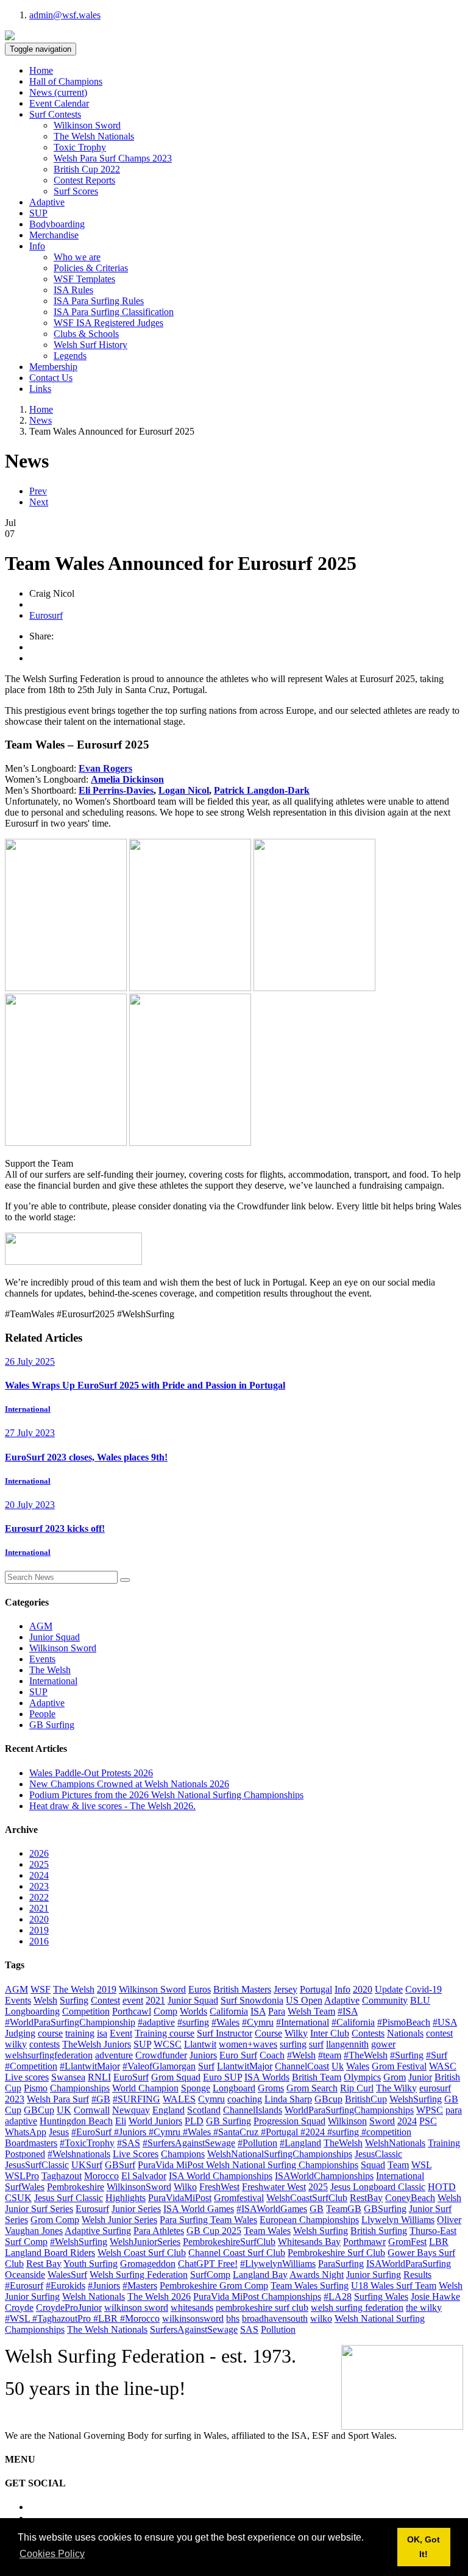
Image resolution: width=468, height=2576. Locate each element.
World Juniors (155, 2121)
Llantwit (200, 2044)
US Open (304, 2000)
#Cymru (258, 2022)
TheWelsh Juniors (97, 2044)
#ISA (348, 2011)
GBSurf (120, 2165)
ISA (258, 2011)
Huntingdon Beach (76, 2121)
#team (330, 2055)
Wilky (296, 2033)
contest (439, 2033)
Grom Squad (176, 2077)
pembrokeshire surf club (262, 2307)
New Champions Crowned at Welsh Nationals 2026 (129, 1784)
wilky (16, 2044)
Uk (338, 2066)
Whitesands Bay (309, 2242)
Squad (373, 2165)
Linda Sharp (288, 2099)
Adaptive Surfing (98, 2231)
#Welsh (301, 2055)
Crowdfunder (161, 2055)
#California (353, 2022)
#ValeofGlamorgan (159, 2066)
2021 (39, 1908)
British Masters (242, 1989)
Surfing (74, 2000)
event (133, 2000)
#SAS (129, 2143)
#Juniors (104, 2286)
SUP (38, 213)
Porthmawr (364, 2242)
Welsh (45, 2000)
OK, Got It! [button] (424, 2547)
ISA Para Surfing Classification (114, 312)
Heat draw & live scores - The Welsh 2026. (112, 1806)
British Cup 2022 (87, 169)
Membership (53, 367)
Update (389, 1989)
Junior (420, 2077)
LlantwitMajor (245, 2066)
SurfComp (210, 2275)
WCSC (168, 2044)
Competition (86, 2011)
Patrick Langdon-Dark (262, 790)
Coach (272, 2055)
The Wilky (396, 2088)
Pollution (278, 2329)
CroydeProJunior (69, 2307)
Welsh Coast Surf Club (142, 2253)
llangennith (347, 2044)
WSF (41, 1989)
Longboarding (32, 2011)
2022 (39, 1897)
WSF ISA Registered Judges (108, 323)
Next (39, 502)
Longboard (234, 2088)
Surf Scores (76, 191)
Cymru (211, 2099)
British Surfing (379, 2231)
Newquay (131, 2110)
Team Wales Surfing (310, 2286)
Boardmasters (31, 2143)
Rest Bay (44, 2264)
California (229, 2011)
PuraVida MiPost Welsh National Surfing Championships (248, 2165)
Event (121, 2033)
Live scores (27, 2077)
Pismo (36, 2088)
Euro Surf (238, 2055)
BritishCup (366, 2099)
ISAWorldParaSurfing (409, 2264)
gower (383, 2044)
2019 (39, 1930)
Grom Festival (399, 2066)
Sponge (196, 2088)
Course (268, 2033)
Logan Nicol (184, 790)
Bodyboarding (57, 224)
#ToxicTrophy (87, 2143)
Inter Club (330, 2033)
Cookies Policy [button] (52, 2554)
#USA (445, 2022)
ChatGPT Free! (208, 2264)
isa (102, 2033)
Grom (395, 2077)
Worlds (193, 2011)
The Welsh (50, 1670)
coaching (245, 2099)
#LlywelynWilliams (278, 2264)
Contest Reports (84, 180)
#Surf (437, 2055)
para (454, 2110)
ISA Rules (73, 290)
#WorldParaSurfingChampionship (70, 2022)
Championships (80, 2088)
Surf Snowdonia (252, 2000)
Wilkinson (347, 2121)
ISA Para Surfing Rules (99, 301)
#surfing (193, 2022)
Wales (358, 2066)
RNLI (99, 2077)
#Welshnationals (79, 2154)
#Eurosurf (24, 2286)
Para (277, 2011)
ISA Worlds (267, 2077)
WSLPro (22, 2176)
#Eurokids (66, 2286)
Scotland (204, 2110)
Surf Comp (26, 2242)
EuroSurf (131, 2077)
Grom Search (312, 2088)
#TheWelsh (366, 2055)
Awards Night (317, 2275)
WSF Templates (84, 279)
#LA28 (338, 2297)
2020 (39, 1919)
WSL (421, 2165)
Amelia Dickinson (127, 779)
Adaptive (47, 202)
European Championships (309, 2220)
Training (444, 2143)
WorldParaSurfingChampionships (349, 2110)
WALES (179, 2099)
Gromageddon (148, 2264)
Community (385, 2000)
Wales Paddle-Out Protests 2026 (91, 1773)
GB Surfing (52, 1725)
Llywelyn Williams (398, 2220)
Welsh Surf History (90, 345)
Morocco (101, 2176)
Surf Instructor (225, 2033)
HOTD (442, 2187)
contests (44, 2044)
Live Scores (136, 2154)
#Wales (225, 2022)
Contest (105, 2000)
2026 (39, 1853)
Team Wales (267, 2231)
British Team (317, 2077)
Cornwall (92, 2110)
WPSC (430, 2110)
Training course (165, 2033)
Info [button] (37, 246)
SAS (249, 2329)
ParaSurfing (341, 2264)
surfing (293, 2044)
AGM (41, 1626)
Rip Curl (357, 2088)
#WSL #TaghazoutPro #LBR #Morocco (82, 2318)
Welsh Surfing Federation (139, 2275)
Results (417, 2275)
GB (317, 2209)
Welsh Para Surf (58, 2099)
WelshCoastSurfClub (307, 2198)
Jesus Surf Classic (69, 2198)
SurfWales (25, 2187)
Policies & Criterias (91, 268)
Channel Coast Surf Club (237, 2253)
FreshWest (219, 2187)
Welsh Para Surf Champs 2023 (113, 158)
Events (42, 1659)
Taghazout (62, 2176)
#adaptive (156, 2022)
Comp (165, 2011)
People (42, 1714)
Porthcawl (132, 2011)
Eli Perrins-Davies (116, 790)
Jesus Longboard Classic (378, 2187)
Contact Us (51, 378)
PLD (194, 2121)
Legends (70, 356)
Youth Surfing (90, 2264)
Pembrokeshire (76, 2187)
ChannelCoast (302, 2066)
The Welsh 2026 (159, 2297)
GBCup (39, 2110)
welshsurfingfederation (49, 2055)
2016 (39, 1941)
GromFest (407, 2242)
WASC (443, 2066)
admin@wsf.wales (65, 15)
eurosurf (435, 2088)
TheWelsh (343, 2143)
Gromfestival (239, 2198)
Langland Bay (260, 2275)
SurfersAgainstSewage (194, 2329)
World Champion (145, 2088)
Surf (206, 2066)
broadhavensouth (275, 2318)
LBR (439, 2242)
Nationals (405, 2033)
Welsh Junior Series (119, 2220)
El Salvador (144, 2176)
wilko (321, 2318)
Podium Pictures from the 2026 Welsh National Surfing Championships (166, 1795)
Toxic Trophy (80, 147)
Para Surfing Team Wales (208, 2220)
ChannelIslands (253, 2110)
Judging (20, 2033)
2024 (39, 1875)
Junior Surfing (374, 2275)
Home (41, 70)
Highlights (126, 2198)
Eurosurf (46, 615)
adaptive (21, 2121)
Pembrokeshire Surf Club (336, 2253)
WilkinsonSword (139, 2187)
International (53, 1681)
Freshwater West (274, 2187)
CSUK (18, 2198)
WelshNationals (395, 2143)
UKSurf (87, 2165)
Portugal (316, 1989)
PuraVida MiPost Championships (257, 2297)
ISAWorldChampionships (324, 2176)
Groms (271, 2088)
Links (40, 389)
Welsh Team (311, 2011)
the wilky (424, 2307)
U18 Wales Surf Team (394, 2286)
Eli (121, 2121)
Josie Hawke (435, 2297)
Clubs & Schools (86, 334)
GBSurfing (385, 2209)
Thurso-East (433, 2231)
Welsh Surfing (321, 2231)
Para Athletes (159, 2231)
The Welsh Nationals (94, 136)
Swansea (68, 2077)
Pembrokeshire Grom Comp (214, 2286)
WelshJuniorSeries (145, 2242)
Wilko (185, 2187)
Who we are (77, 257)
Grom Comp (55, 2220)
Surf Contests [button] (55, 114)
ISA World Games (199, 2209)
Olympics (362, 2077)
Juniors (203, 2055)
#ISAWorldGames (272, 2209)
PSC (428, 2121)
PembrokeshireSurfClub (229, 2242)
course (50, 2033)
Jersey (285, 1989)
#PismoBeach (404, 2022)
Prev (38, 491)
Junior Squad (55, 1637)
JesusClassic (378, 2154)
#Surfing (407, 2055)
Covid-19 (424, 1989)
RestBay (366, 2198)
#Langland (300, 2143)
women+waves (248, 2044)
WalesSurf (67, 2275)
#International (303, 2022)
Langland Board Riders (50, 2253)
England (168, 2110)
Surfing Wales (381, 2297)
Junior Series (136, 2209)
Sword (382, 2121)
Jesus (59, 2132)
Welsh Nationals (94, 2297)
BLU (420, 2000)
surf (316, 2044)
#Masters (140, 2286)
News (58, 92)
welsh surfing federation (357, 2307)
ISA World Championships (221, 2176)
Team (398, 2165)
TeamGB (344, 2209)
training (80, 2033)
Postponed (25, 2154)
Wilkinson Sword (87, 125)
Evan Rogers (105, 768)
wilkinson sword (136, 2307)
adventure (114, 2055)
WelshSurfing (416, 2099)
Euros (200, 1989)
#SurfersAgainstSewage (189, 2143)
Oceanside (25, 2275)
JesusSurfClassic (37, 2165)
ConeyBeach (410, 2198)
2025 (39, 1864)
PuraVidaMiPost (180, 2198)
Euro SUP (222, 2077)
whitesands (192, 2307)
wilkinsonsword (193, 2318)
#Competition (31, 2066)
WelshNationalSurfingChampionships (280, 2154)
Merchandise (54, 235)
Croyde (19, 2307)
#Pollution (257, 2143)
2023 (39, 1886)
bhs (233, 2318)
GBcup (328, 2099)
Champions (183, 2154)
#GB (101, 2099)
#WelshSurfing (79, 2242)
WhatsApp (26, 2132)
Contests (368, 2033)
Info (342, 1989)
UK (64, 2110)
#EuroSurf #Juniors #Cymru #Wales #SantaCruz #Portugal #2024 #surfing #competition (241, 2132)
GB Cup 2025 (214, 2231)
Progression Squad (289, 2121)
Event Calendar (59, 103)
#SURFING (136, 2099)
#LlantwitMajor (90, 2066)
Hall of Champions (66, 81)
